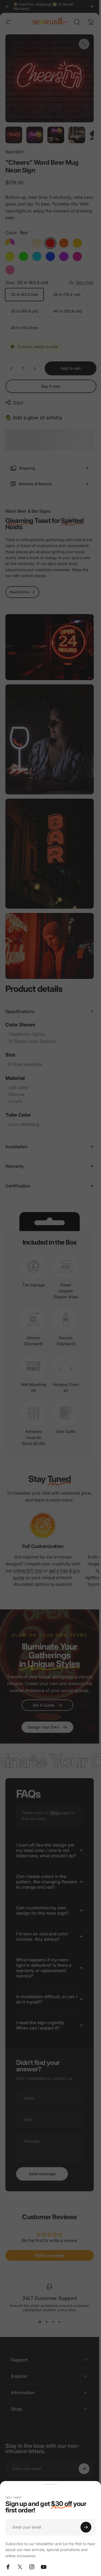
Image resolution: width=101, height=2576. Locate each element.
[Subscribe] (86, 2527)
